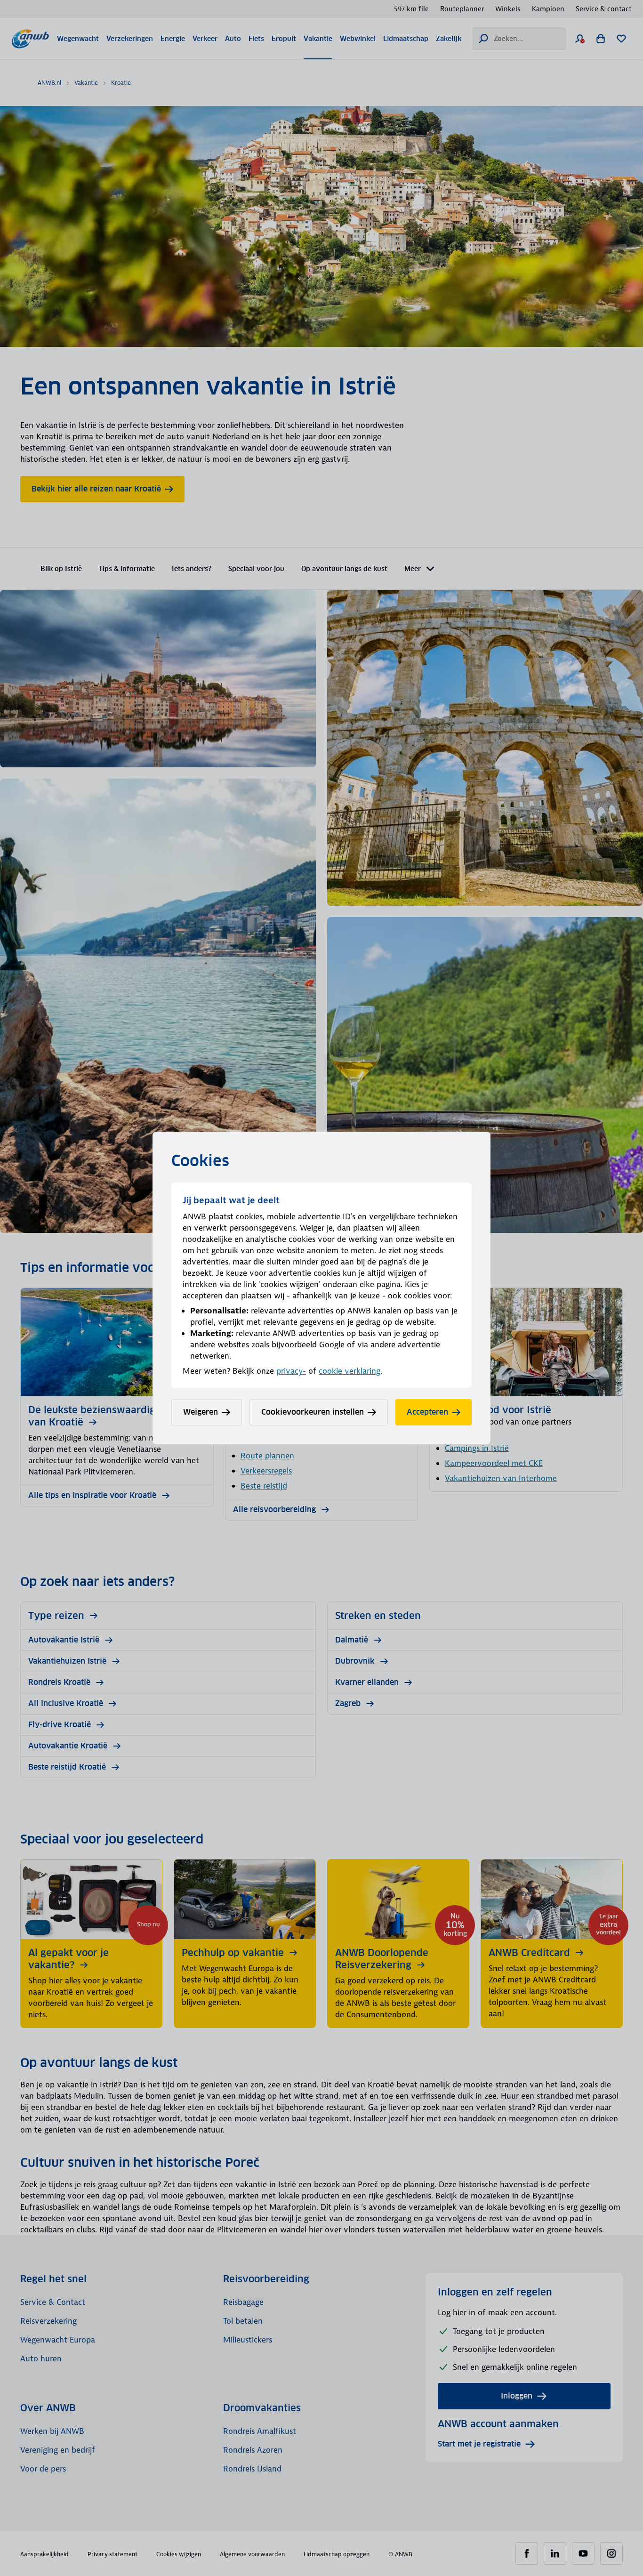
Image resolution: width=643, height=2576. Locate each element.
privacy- (291, 1371)
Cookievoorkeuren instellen (313, 1412)
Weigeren (201, 1412)
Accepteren (427, 1412)
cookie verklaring (350, 1371)
